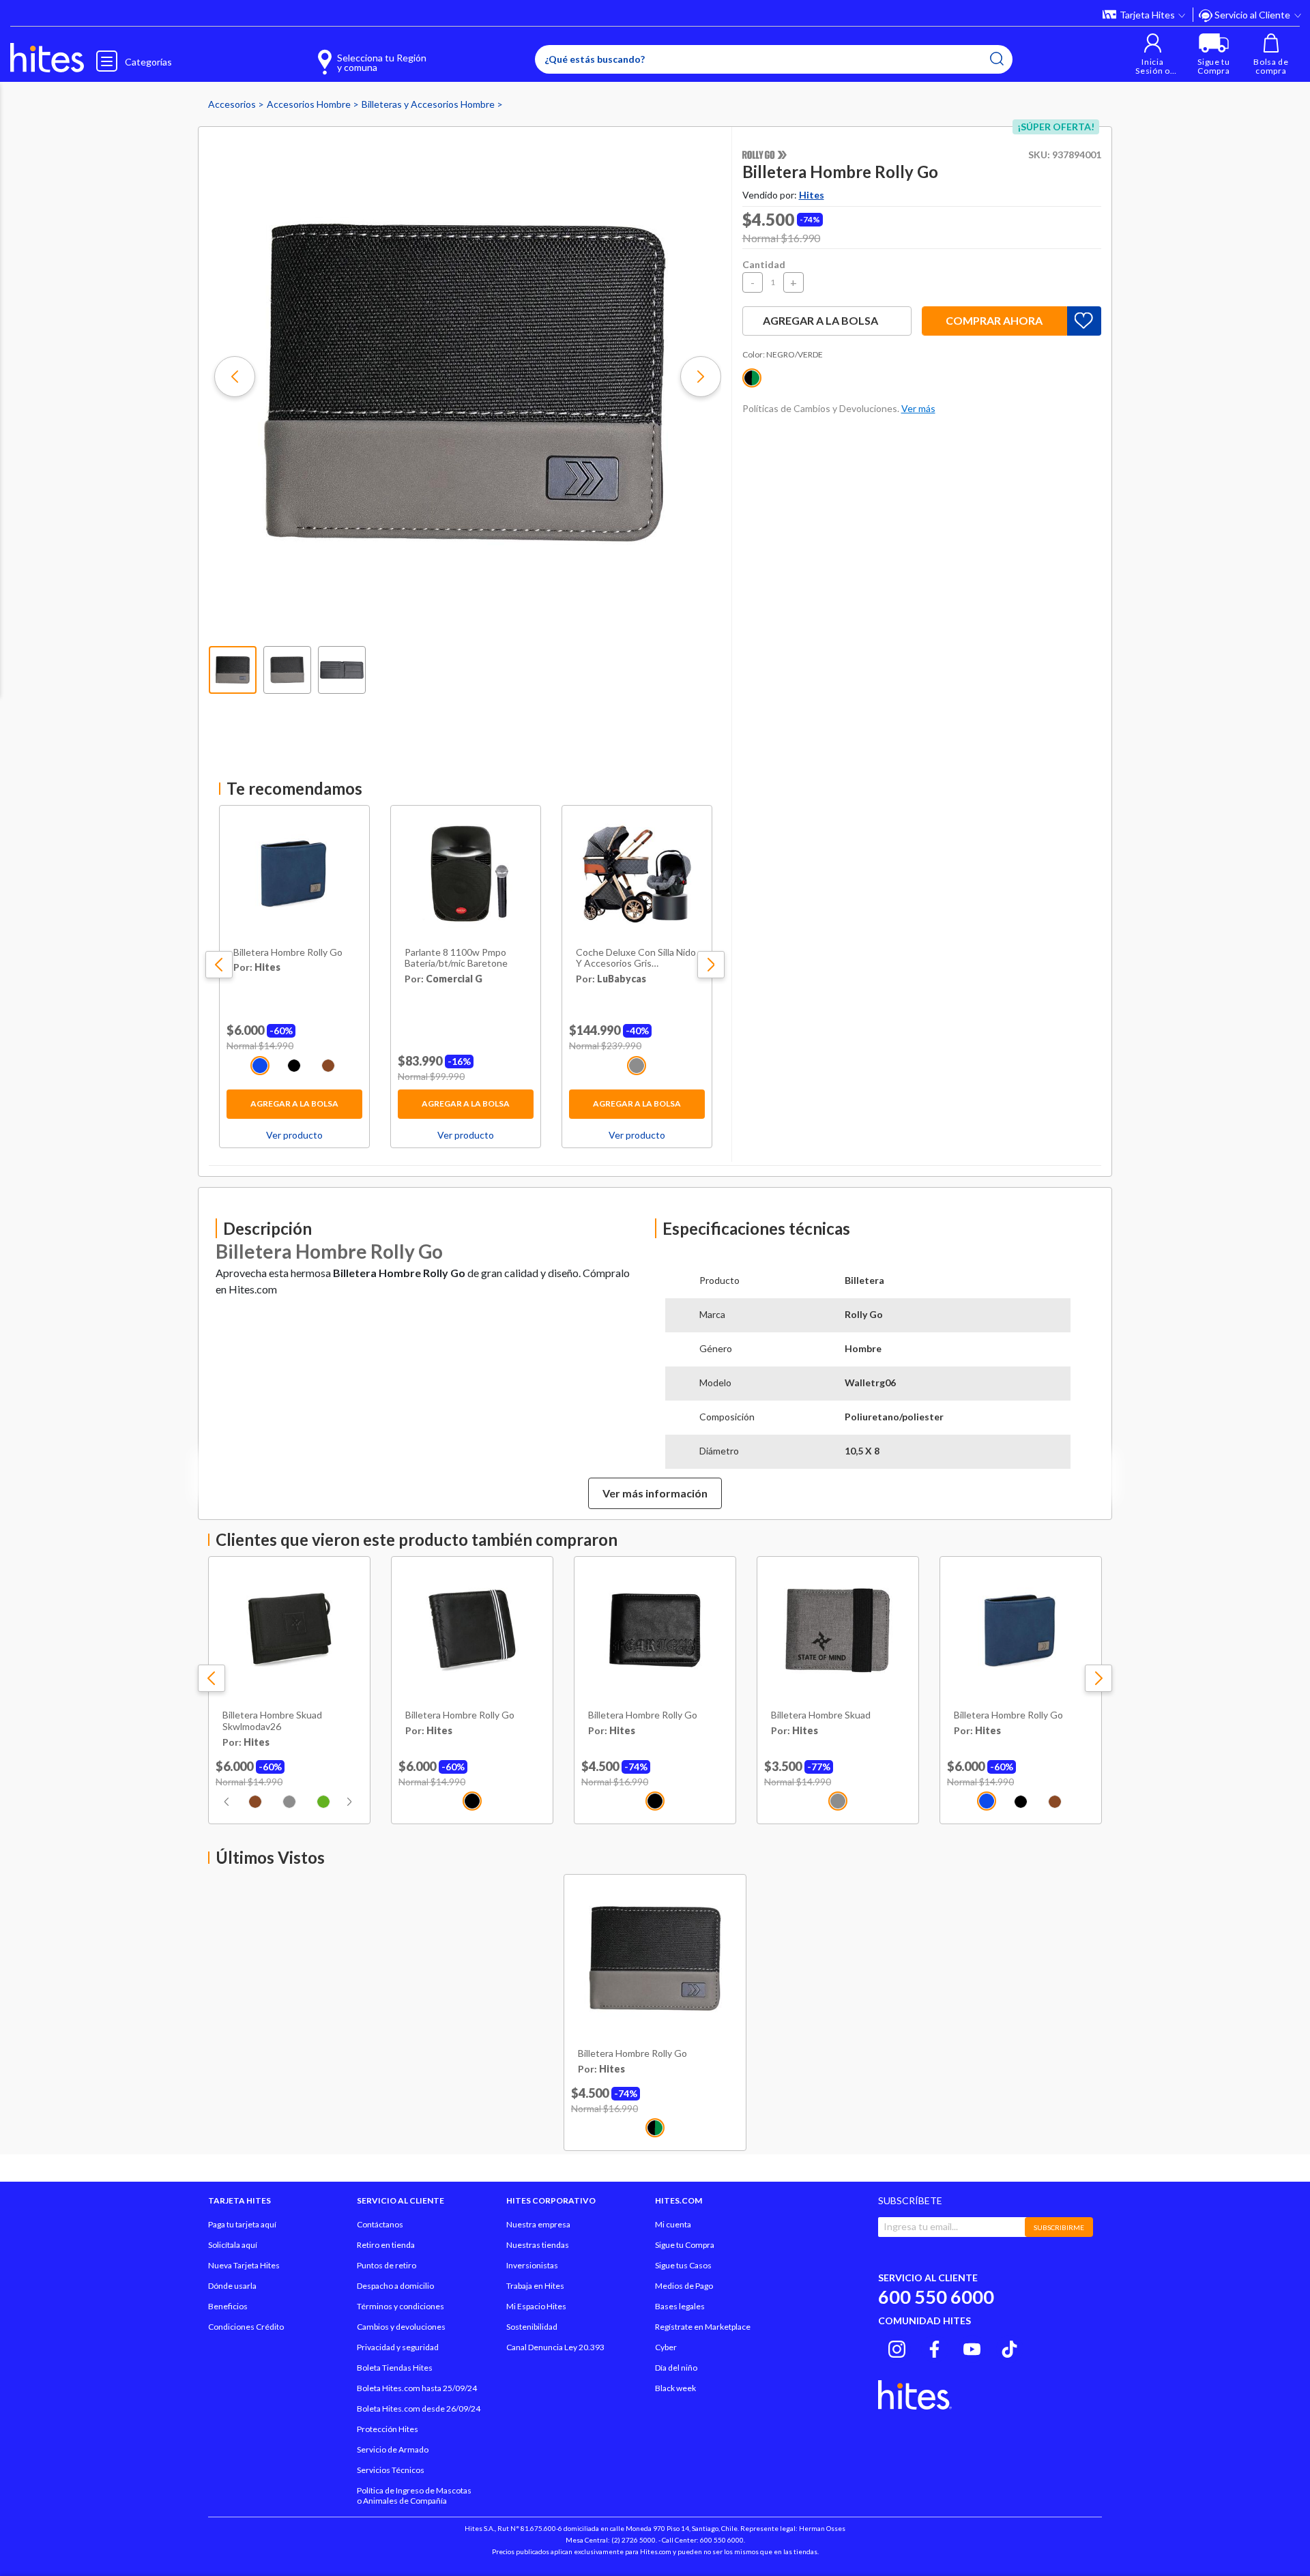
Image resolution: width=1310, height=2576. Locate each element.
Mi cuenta (673, 2224)
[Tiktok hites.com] (1009, 2347)
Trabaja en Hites (535, 2286)
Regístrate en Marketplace (703, 2327)
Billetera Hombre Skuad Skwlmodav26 (272, 1721)
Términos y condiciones (401, 2306)
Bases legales (680, 2306)
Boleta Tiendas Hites (395, 2368)
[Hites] (47, 58)
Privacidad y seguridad (398, 2347)
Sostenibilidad (532, 2327)
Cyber (666, 2347)
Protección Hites (388, 2429)
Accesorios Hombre (310, 104)
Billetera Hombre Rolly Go (288, 952)
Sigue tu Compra (685, 2245)
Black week (675, 2388)
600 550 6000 (936, 2297)
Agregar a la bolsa (294, 1103)
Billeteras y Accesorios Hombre (429, 104)
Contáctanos (380, 2224)
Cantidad (764, 264)
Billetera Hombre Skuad (821, 1715)
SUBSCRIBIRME (1059, 2227)
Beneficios (228, 2306)
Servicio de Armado (393, 2449)
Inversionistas (532, 2265)
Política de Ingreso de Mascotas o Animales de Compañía (414, 2495)
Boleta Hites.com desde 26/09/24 (419, 2409)
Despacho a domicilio (395, 2286)
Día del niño (676, 2368)
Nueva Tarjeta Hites (244, 2265)
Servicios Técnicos (391, 2470)
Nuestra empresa (538, 2224)
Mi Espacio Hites (536, 2306)
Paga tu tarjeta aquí (242, 2224)
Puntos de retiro (387, 2265)
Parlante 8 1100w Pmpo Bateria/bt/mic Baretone (456, 958)
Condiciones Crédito (246, 2327)
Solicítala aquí (233, 2245)
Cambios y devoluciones (401, 2327)
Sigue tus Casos (683, 2265)
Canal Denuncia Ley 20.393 (555, 2347)
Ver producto (294, 1135)
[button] (1153, 54)
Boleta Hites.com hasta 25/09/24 (417, 2388)
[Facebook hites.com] (934, 2347)
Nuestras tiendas (538, 2245)
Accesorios (233, 104)
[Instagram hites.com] (897, 2347)
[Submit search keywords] (997, 59)
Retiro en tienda (386, 2245)
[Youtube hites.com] (972, 2347)
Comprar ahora (994, 320)
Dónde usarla (232, 2286)
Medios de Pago (684, 2286)
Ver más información (655, 1493)
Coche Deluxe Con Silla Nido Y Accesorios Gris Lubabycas (636, 958)
